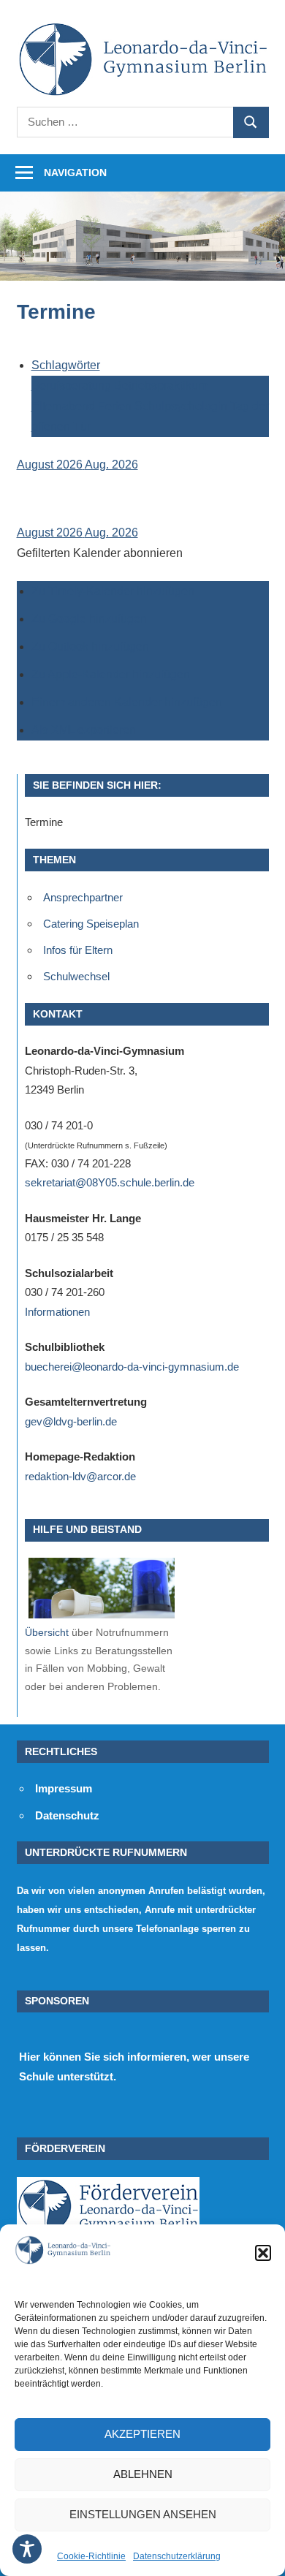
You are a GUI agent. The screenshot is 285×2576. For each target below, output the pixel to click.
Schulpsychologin (182, 406)
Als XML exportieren (84, 730)
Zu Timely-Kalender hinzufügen (113, 591)
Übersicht (47, 1632)
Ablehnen (143, 2474)
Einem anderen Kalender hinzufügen (127, 702)
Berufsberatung (73, 386)
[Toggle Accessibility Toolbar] (27, 2549)
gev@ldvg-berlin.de (71, 1421)
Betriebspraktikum (161, 386)
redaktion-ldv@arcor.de (80, 1476)
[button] (263, 2253)
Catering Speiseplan (91, 924)
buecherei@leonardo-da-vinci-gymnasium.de (132, 1367)
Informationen (57, 1312)
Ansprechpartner (83, 897)
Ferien (116, 406)
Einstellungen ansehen (143, 2514)
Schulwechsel (76, 976)
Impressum (64, 1788)
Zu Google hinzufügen (89, 619)
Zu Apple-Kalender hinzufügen (111, 674)
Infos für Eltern (78, 950)
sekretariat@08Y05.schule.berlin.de (110, 1182)
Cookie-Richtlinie (91, 2556)
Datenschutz (67, 1815)
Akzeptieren (142, 2434)
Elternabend (65, 406)
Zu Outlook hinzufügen (90, 647)
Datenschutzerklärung (177, 2556)
